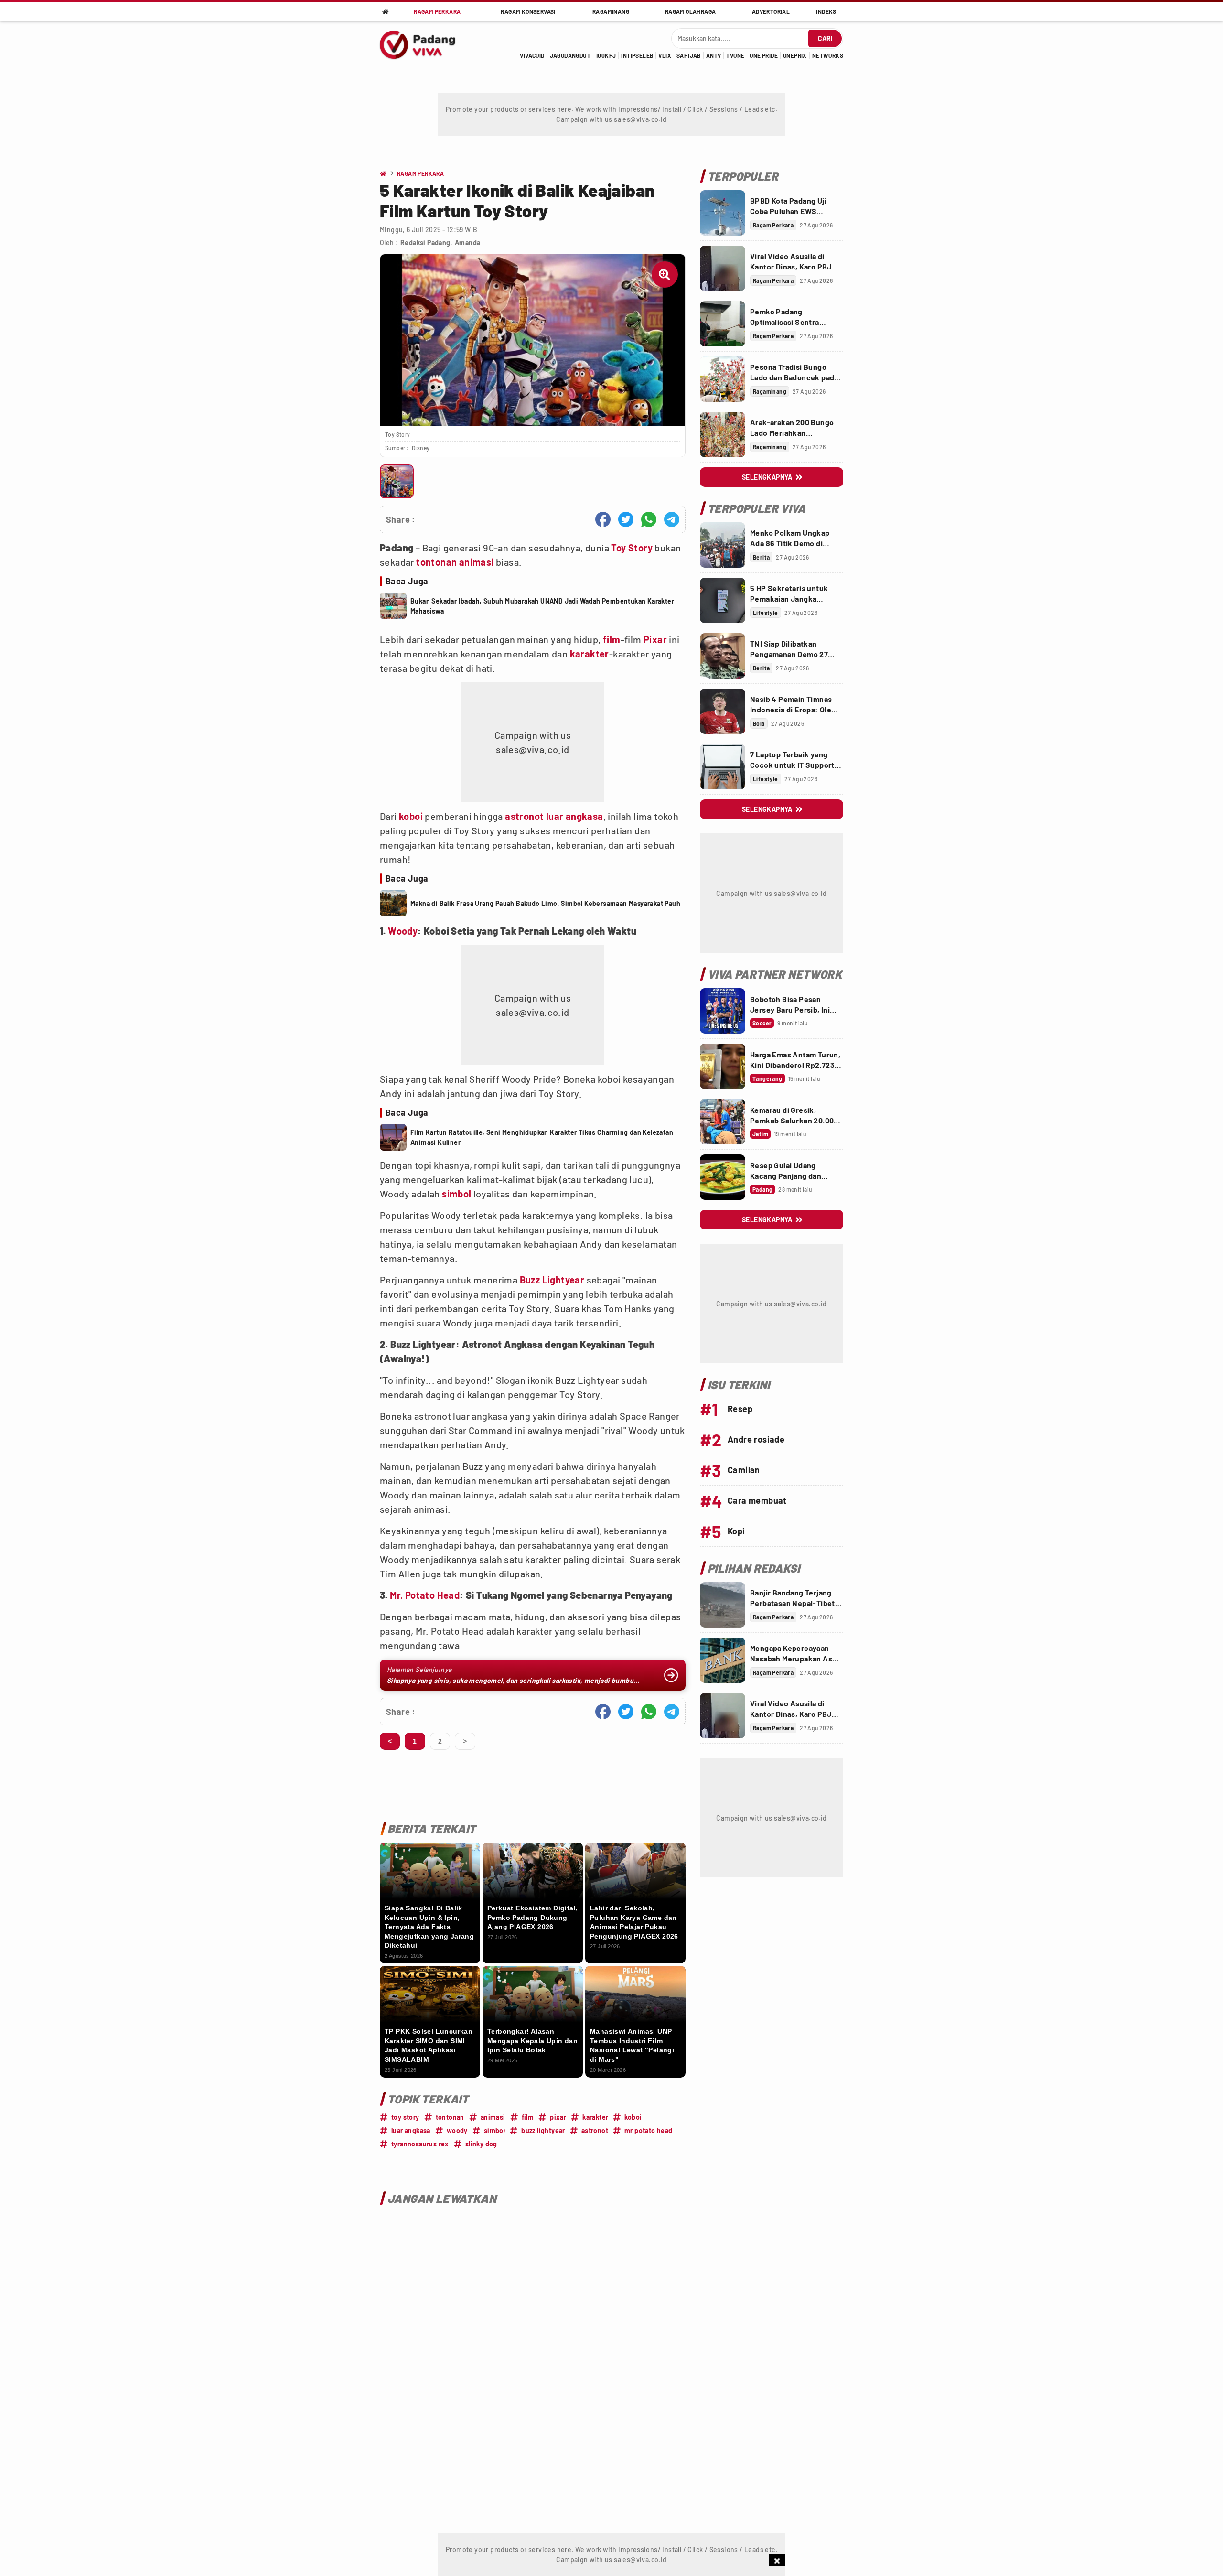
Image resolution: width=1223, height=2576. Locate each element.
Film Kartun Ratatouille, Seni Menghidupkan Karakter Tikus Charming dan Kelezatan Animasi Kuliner (542, 1137)
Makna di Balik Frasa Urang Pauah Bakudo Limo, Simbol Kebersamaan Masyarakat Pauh (545, 903)
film (612, 639)
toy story (405, 2117)
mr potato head (649, 2130)
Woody (403, 931)
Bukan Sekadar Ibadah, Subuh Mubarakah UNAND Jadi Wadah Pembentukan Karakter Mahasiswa (542, 606)
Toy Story (632, 548)
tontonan (436, 562)
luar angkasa (575, 816)
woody (457, 2130)
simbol (456, 1194)
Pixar (655, 639)
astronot (524, 816)
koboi (411, 816)
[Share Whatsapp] (649, 519)
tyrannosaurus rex (420, 2144)
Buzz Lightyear (552, 1280)
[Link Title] (723, 213)
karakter (590, 654)
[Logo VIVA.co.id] (423, 43)
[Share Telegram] (672, 519)
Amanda (467, 243)
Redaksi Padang (425, 243)
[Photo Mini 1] (397, 481)
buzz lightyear (543, 2130)
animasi (477, 562)
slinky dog (481, 2144)
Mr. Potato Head (425, 1595)
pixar (558, 2117)
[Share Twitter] (626, 519)
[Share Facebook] (603, 519)
